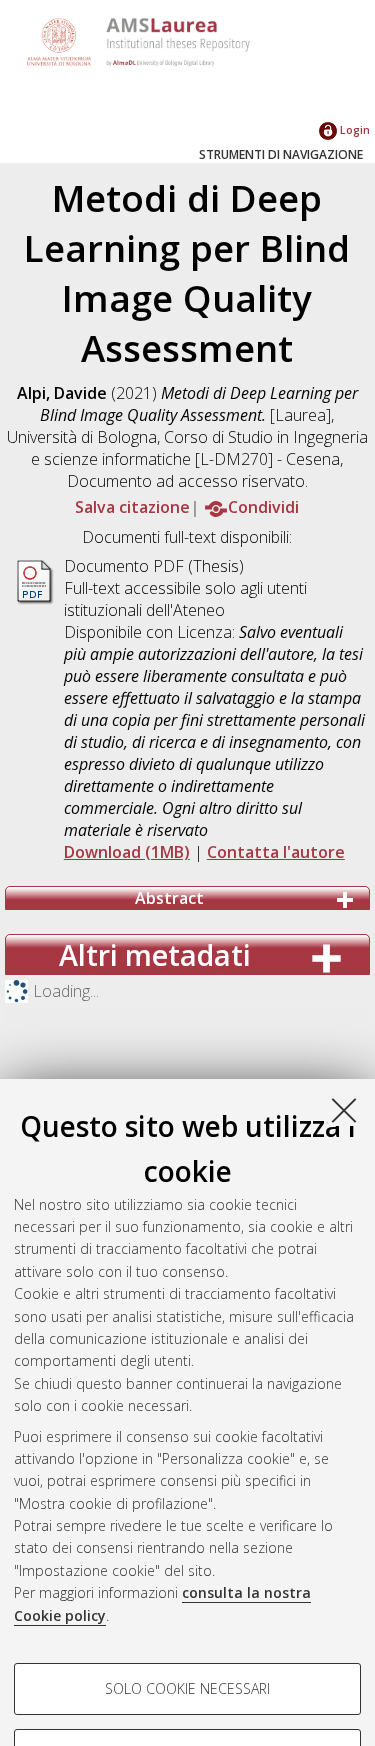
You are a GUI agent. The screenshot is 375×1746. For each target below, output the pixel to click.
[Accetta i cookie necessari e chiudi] (344, 1110)
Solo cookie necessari (187, 1688)
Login (353, 129)
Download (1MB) (127, 852)
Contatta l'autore (276, 852)
